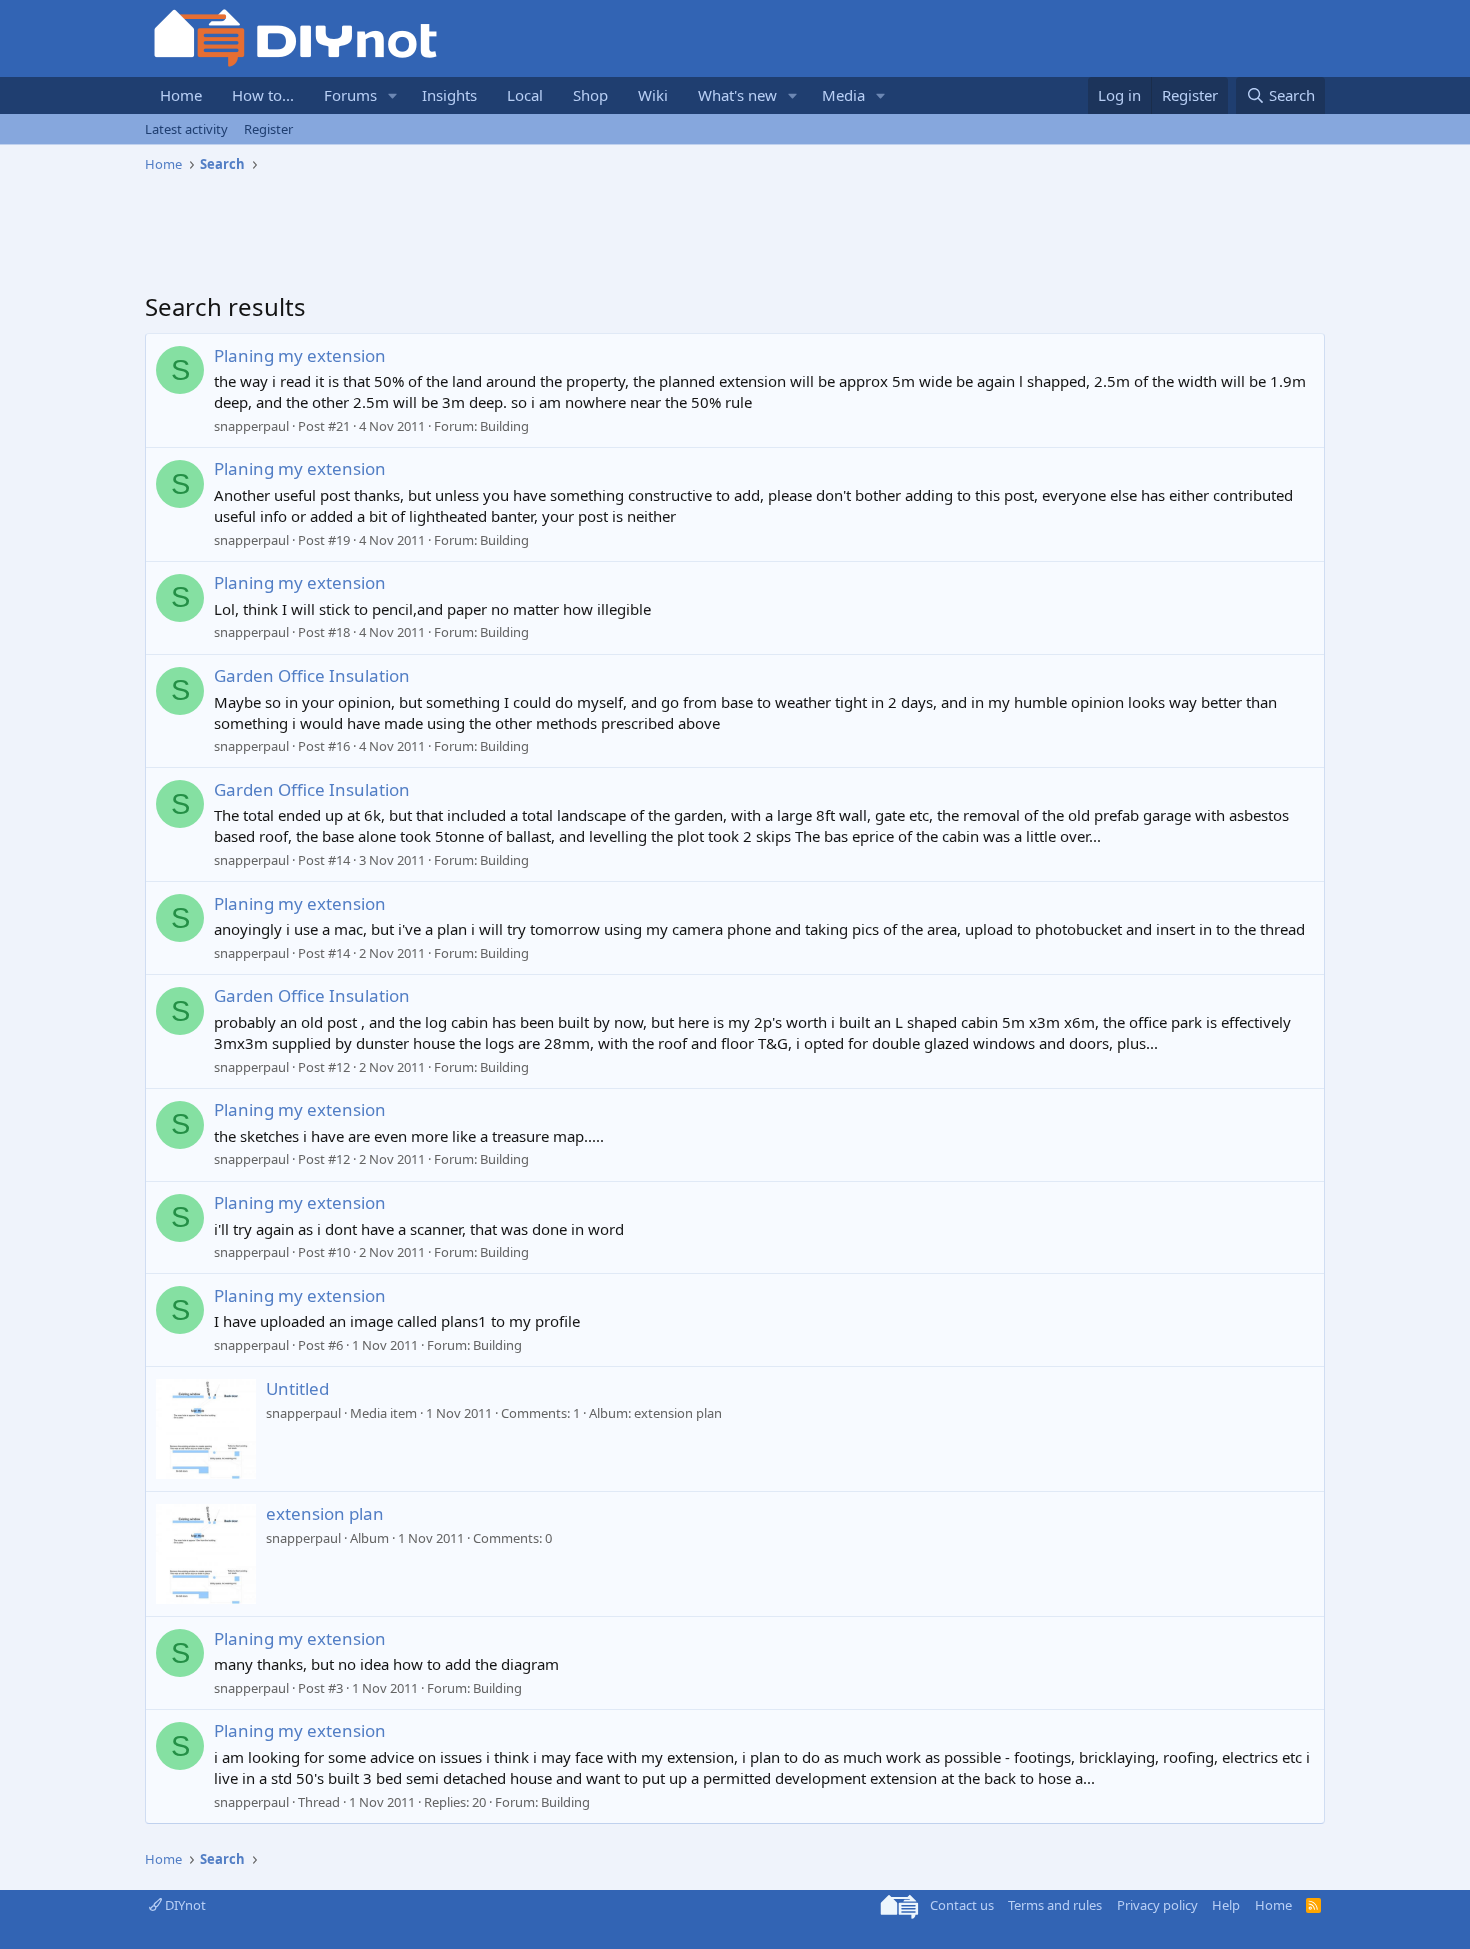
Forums (350, 95)
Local (525, 95)
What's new (737, 95)
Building (504, 426)
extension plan (325, 1513)
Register (268, 129)
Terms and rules (1055, 1905)
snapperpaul (251, 426)
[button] (393, 95)
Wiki (653, 95)
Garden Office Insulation (312, 675)
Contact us (962, 1905)
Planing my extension (300, 355)
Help (1226, 1905)
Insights (449, 95)
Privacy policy (1157, 1905)
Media (843, 95)
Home (181, 95)
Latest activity (186, 129)
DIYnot (184, 1905)
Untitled (297, 1388)
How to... (263, 95)
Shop (590, 95)
